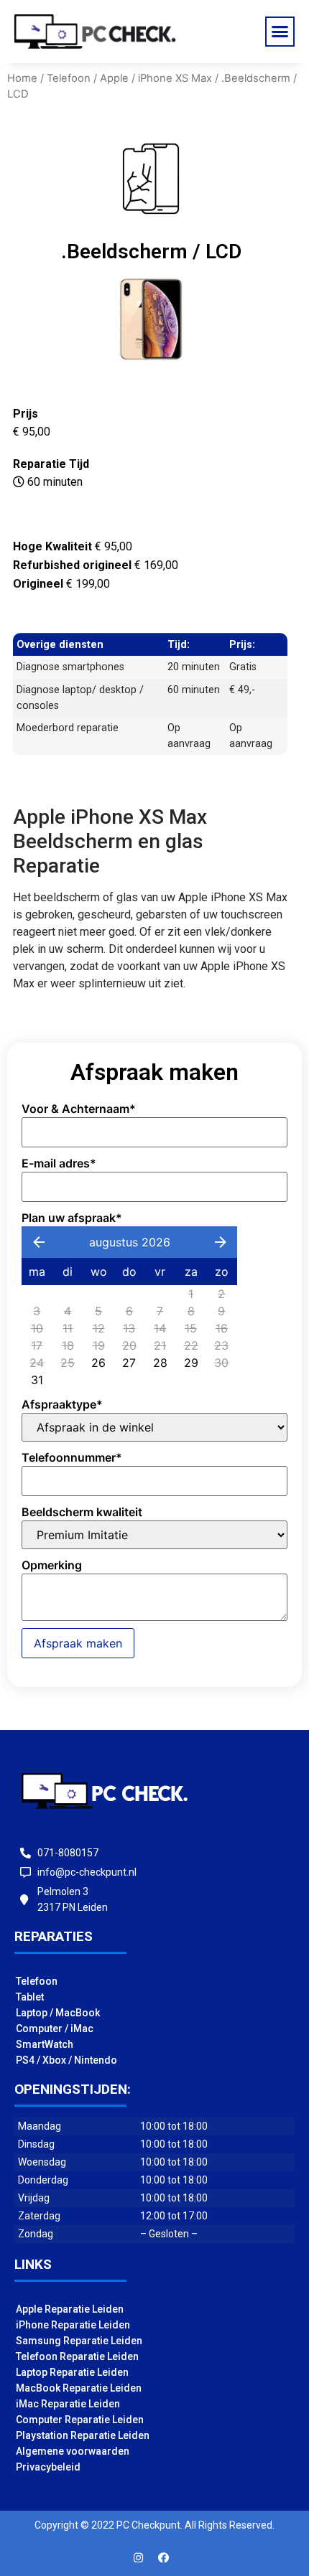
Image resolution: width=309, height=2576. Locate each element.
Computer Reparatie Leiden (80, 2420)
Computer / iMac (55, 2029)
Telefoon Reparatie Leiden (77, 2356)
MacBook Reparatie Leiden (79, 2388)
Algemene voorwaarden (73, 2451)
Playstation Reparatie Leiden (83, 2435)
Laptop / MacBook (58, 2013)
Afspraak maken (78, 1643)
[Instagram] (139, 2558)
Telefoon (69, 78)
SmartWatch (45, 2044)
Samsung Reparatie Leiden (79, 2341)
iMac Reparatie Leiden (68, 2404)
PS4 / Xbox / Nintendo (66, 2060)
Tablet (30, 1997)
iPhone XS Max (175, 78)
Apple (114, 78)
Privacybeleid (48, 2467)
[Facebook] (164, 2558)
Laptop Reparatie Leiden (72, 2372)
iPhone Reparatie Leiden (73, 2325)
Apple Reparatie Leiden (70, 2309)
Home (22, 78)
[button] (280, 32)
